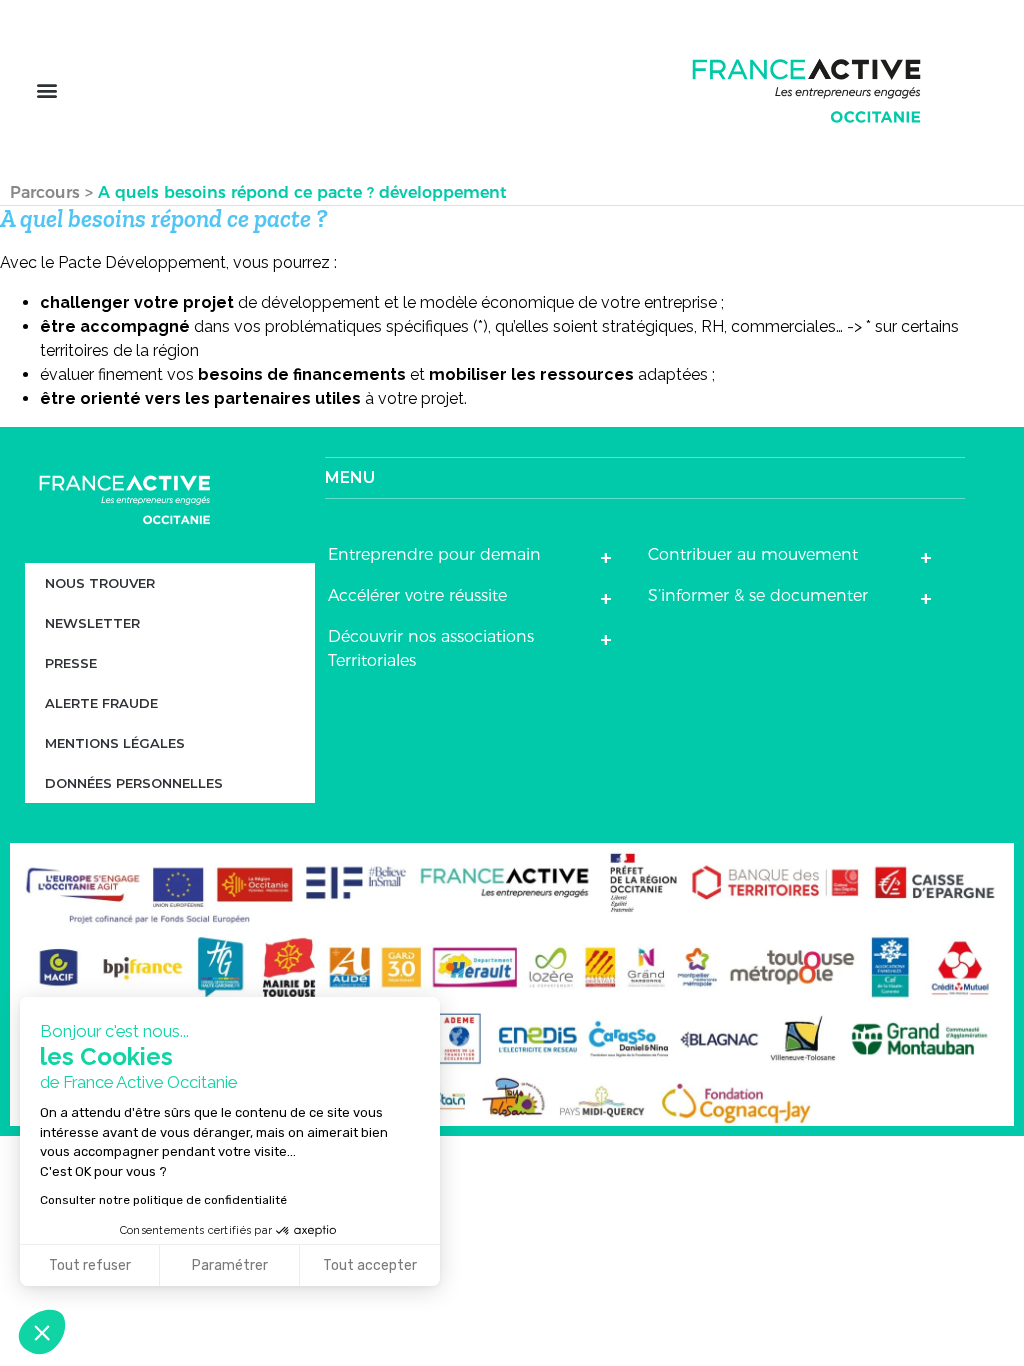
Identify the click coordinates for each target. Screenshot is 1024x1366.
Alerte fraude (101, 703)
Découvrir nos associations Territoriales (431, 648)
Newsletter (92, 623)
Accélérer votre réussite (417, 595)
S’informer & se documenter (758, 595)
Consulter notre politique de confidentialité (163, 1200)
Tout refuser (90, 1265)
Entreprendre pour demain (434, 554)
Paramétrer (230, 1265)
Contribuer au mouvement (753, 554)
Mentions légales (115, 743)
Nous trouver (100, 583)
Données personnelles (134, 783)
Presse (71, 663)
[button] (46, 90)
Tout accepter (370, 1265)
